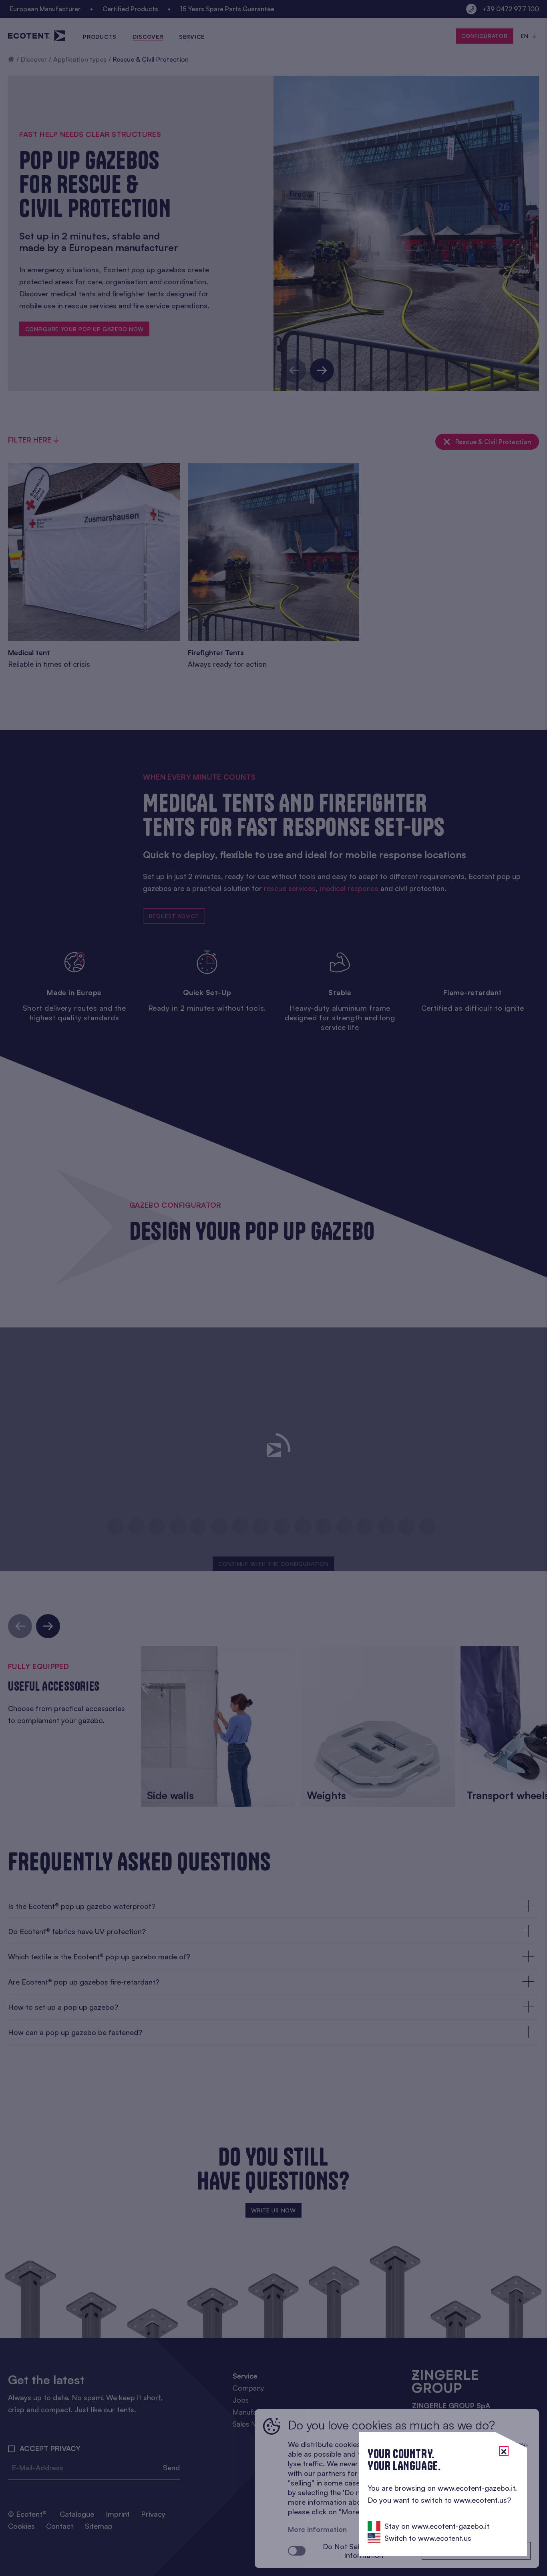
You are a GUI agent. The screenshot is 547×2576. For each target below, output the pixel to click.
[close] (504, 2451)
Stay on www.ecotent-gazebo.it (437, 2526)
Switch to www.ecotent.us (428, 2538)
